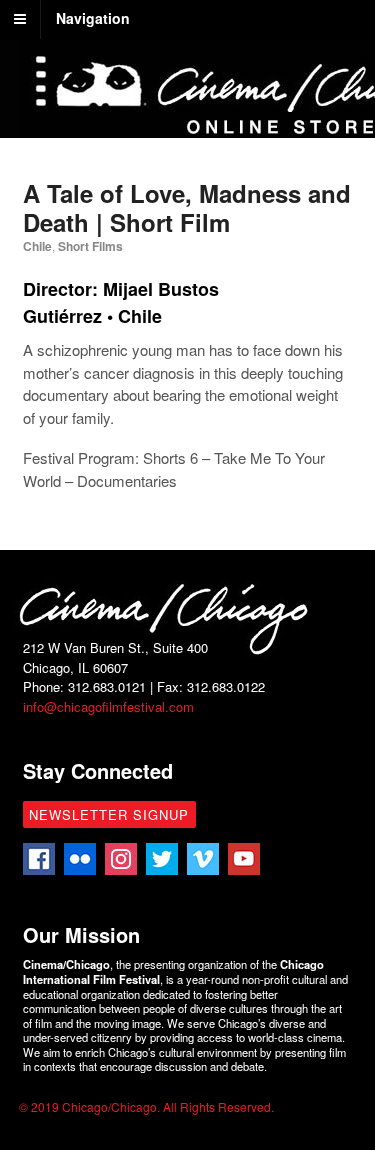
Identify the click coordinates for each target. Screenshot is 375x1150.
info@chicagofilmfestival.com (108, 706)
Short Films (90, 246)
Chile (37, 246)
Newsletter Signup (109, 814)
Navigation (93, 18)
